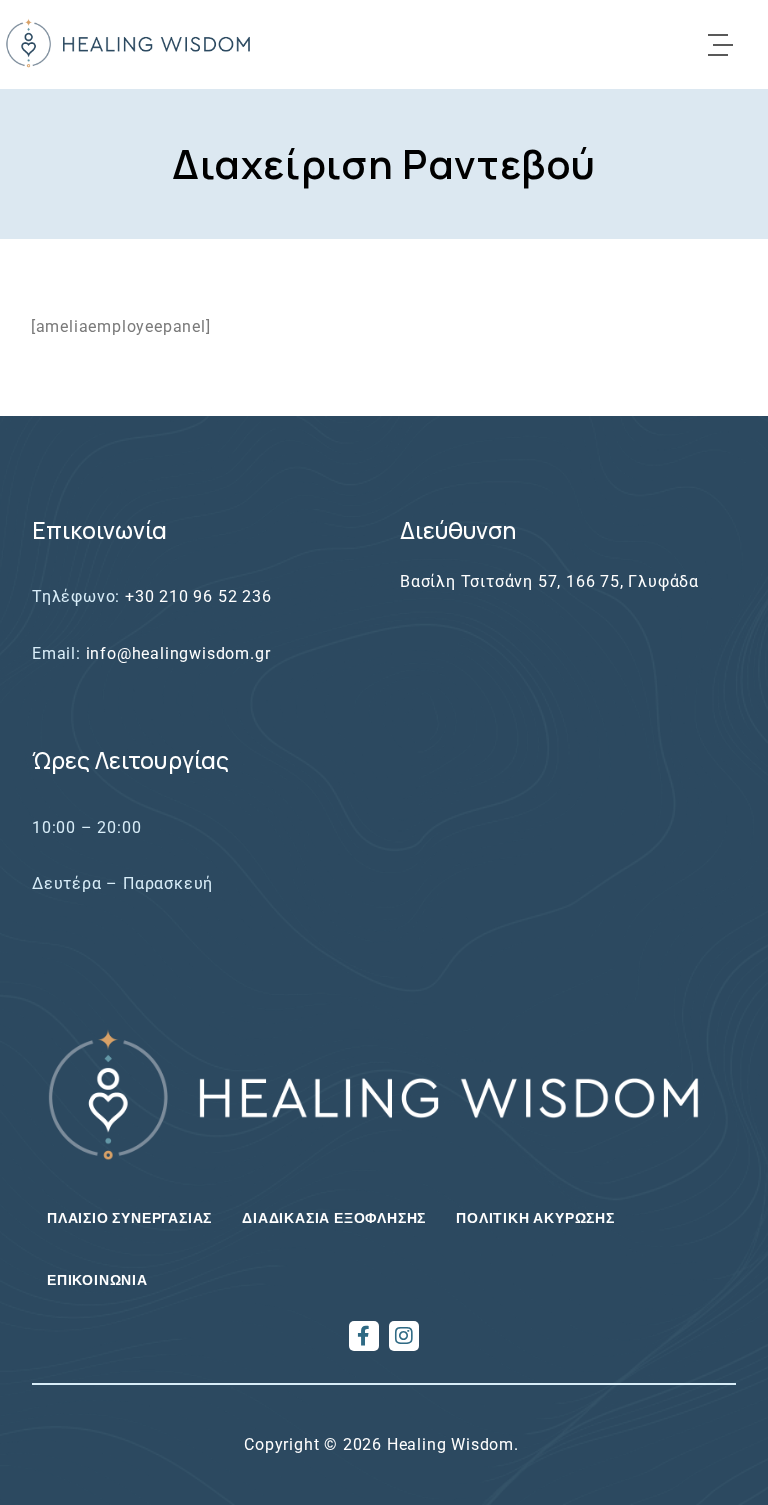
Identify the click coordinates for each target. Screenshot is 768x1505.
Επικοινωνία (97, 1280)
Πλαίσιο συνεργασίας (129, 1218)
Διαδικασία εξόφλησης (334, 1218)
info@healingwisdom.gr (178, 653)
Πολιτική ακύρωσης (535, 1218)
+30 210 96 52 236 (198, 596)
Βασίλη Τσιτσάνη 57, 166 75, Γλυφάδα (549, 581)
